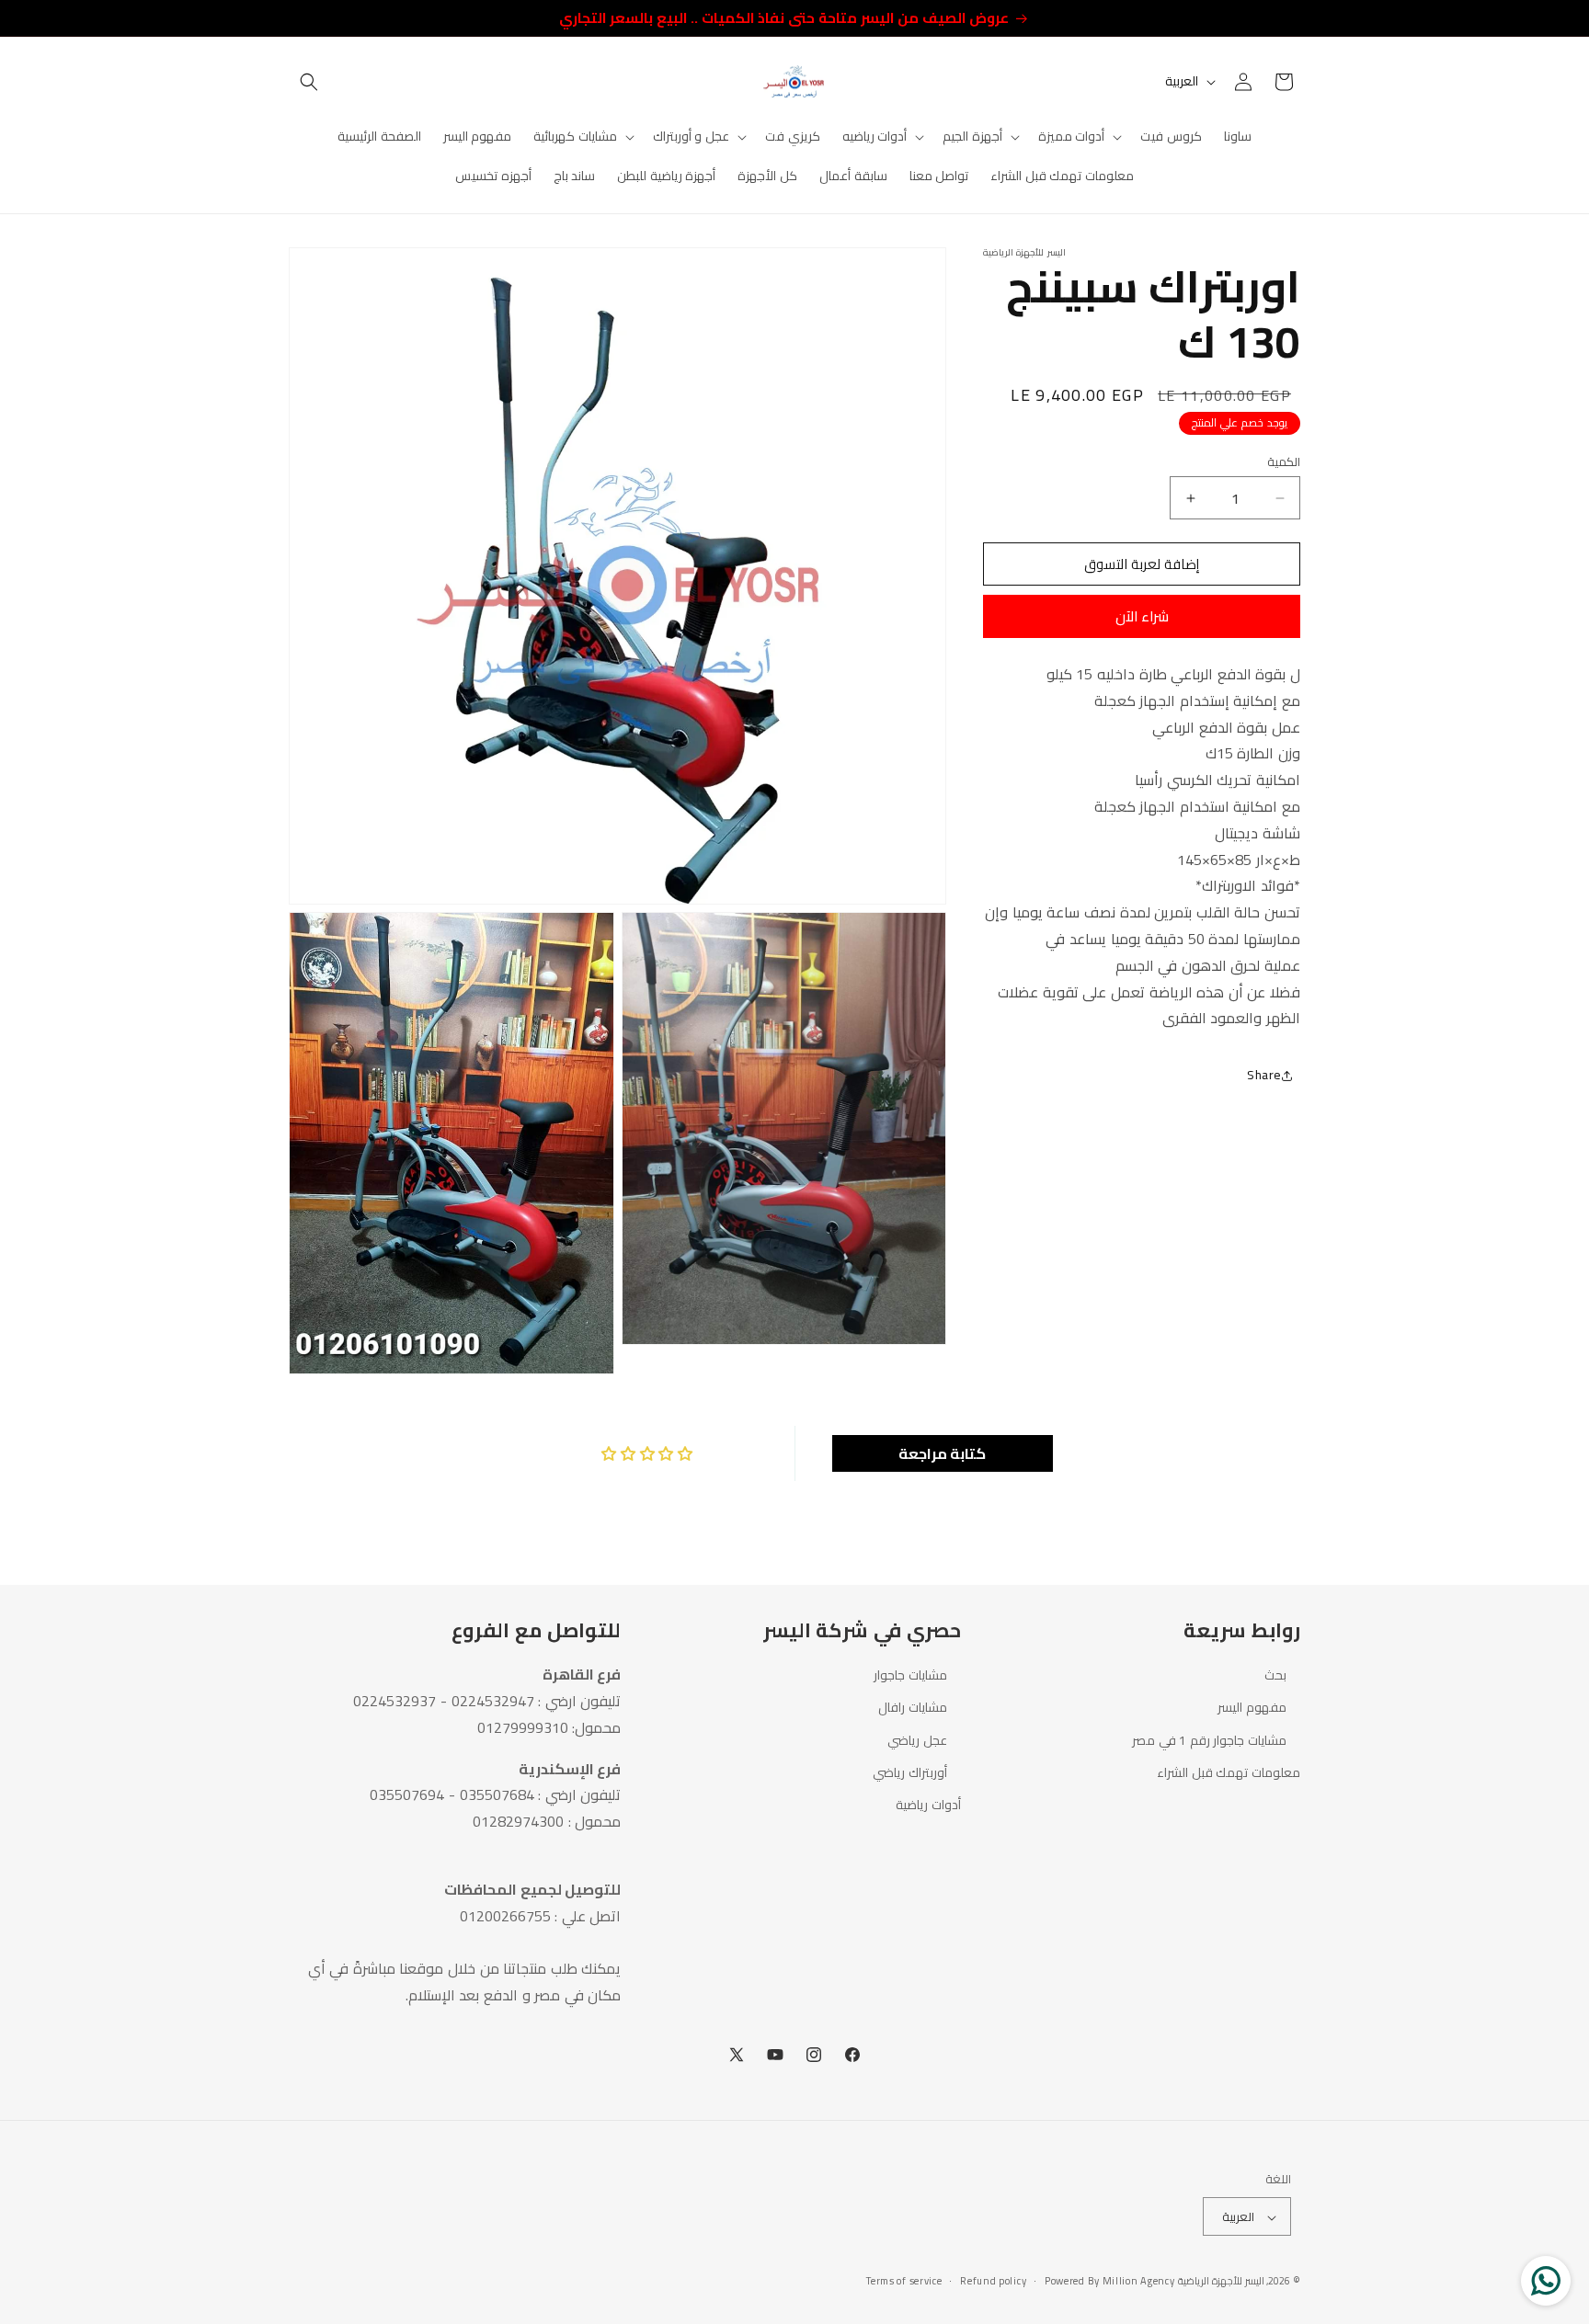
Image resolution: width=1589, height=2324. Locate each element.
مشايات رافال (913, 1707)
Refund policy (993, 2281)
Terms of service (904, 2281)
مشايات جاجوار (910, 1675)
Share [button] (1264, 1075)
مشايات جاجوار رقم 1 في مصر (1209, 1739)
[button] (309, 82)
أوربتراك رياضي (910, 1771)
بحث (1275, 1675)
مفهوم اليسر (1252, 1707)
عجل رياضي (917, 1739)
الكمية (1284, 462)
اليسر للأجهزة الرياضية (1221, 2282)
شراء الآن (1142, 616)
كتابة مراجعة (943, 1453)
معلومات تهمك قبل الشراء (1229, 1771)
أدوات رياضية (928, 1804)
